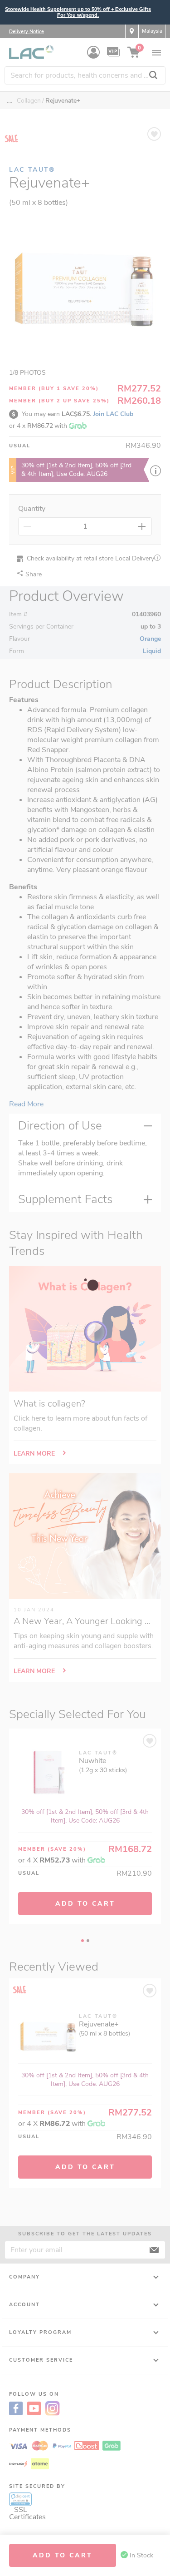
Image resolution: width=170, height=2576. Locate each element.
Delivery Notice (27, 32)
